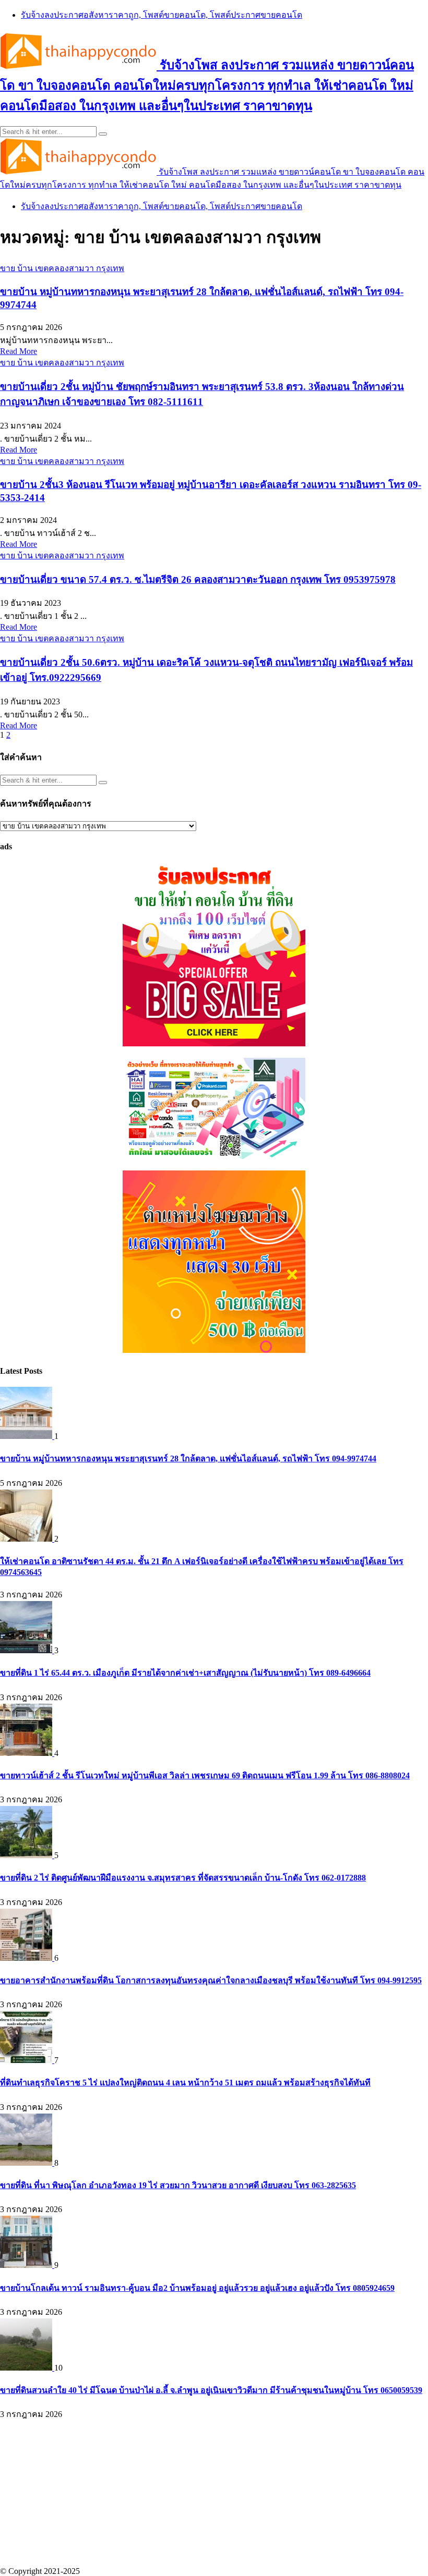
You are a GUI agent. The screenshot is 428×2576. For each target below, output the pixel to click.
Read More (19, 351)
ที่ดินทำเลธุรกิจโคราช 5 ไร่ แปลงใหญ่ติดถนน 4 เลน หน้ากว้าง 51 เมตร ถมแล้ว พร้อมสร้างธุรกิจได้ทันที (185, 2083)
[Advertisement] (214, 2494)
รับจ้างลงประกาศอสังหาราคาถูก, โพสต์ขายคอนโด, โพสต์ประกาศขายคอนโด (162, 15)
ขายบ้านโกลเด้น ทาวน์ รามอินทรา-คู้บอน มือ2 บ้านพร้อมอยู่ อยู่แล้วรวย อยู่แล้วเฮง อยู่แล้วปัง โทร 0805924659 (197, 2288)
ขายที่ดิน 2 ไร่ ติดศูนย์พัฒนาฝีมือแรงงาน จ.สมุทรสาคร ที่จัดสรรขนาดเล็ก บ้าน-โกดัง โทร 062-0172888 (183, 1878)
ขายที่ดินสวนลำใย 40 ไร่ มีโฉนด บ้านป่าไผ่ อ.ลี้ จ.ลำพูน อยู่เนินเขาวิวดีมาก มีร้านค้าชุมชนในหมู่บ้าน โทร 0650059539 (211, 2390)
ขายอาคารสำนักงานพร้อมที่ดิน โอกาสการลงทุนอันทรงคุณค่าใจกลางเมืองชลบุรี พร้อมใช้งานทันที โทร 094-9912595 (211, 1980)
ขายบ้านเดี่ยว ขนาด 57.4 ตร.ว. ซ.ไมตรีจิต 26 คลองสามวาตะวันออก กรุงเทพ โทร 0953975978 (198, 579)
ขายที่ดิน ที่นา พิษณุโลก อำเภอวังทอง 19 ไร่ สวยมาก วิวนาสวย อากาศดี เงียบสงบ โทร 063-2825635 (178, 2185)
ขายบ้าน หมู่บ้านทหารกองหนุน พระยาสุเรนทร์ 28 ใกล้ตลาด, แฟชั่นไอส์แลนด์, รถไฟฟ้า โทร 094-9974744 (188, 1458)
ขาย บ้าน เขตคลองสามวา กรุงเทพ (62, 268)
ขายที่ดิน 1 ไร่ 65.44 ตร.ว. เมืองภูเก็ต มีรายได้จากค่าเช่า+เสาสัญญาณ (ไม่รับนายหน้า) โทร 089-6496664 (185, 1673)
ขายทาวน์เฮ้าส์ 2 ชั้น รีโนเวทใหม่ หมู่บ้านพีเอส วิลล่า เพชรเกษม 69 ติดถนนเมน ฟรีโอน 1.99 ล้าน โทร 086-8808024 (205, 1775)
